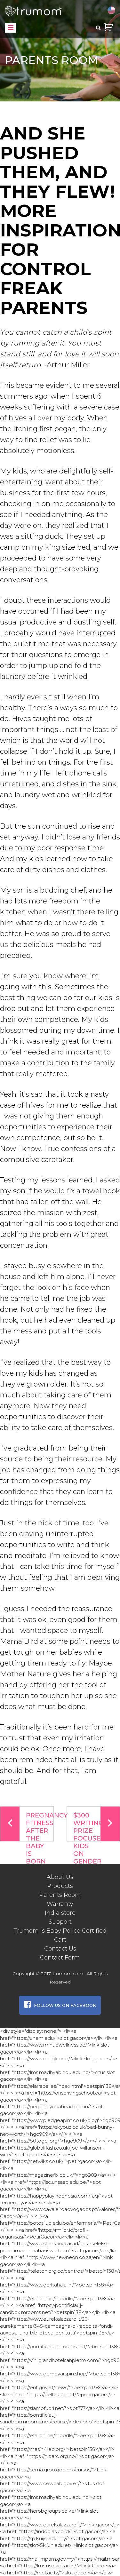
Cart (60, 1940)
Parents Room (60, 1895)
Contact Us (60, 1949)
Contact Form (60, 1958)
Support (60, 1922)
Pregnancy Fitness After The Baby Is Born (40, 1826)
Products (60, 1886)
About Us (60, 1877)
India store (60, 1913)
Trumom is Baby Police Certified (60, 1931)
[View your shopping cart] (108, 27)
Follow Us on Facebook (65, 2005)
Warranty (60, 1904)
